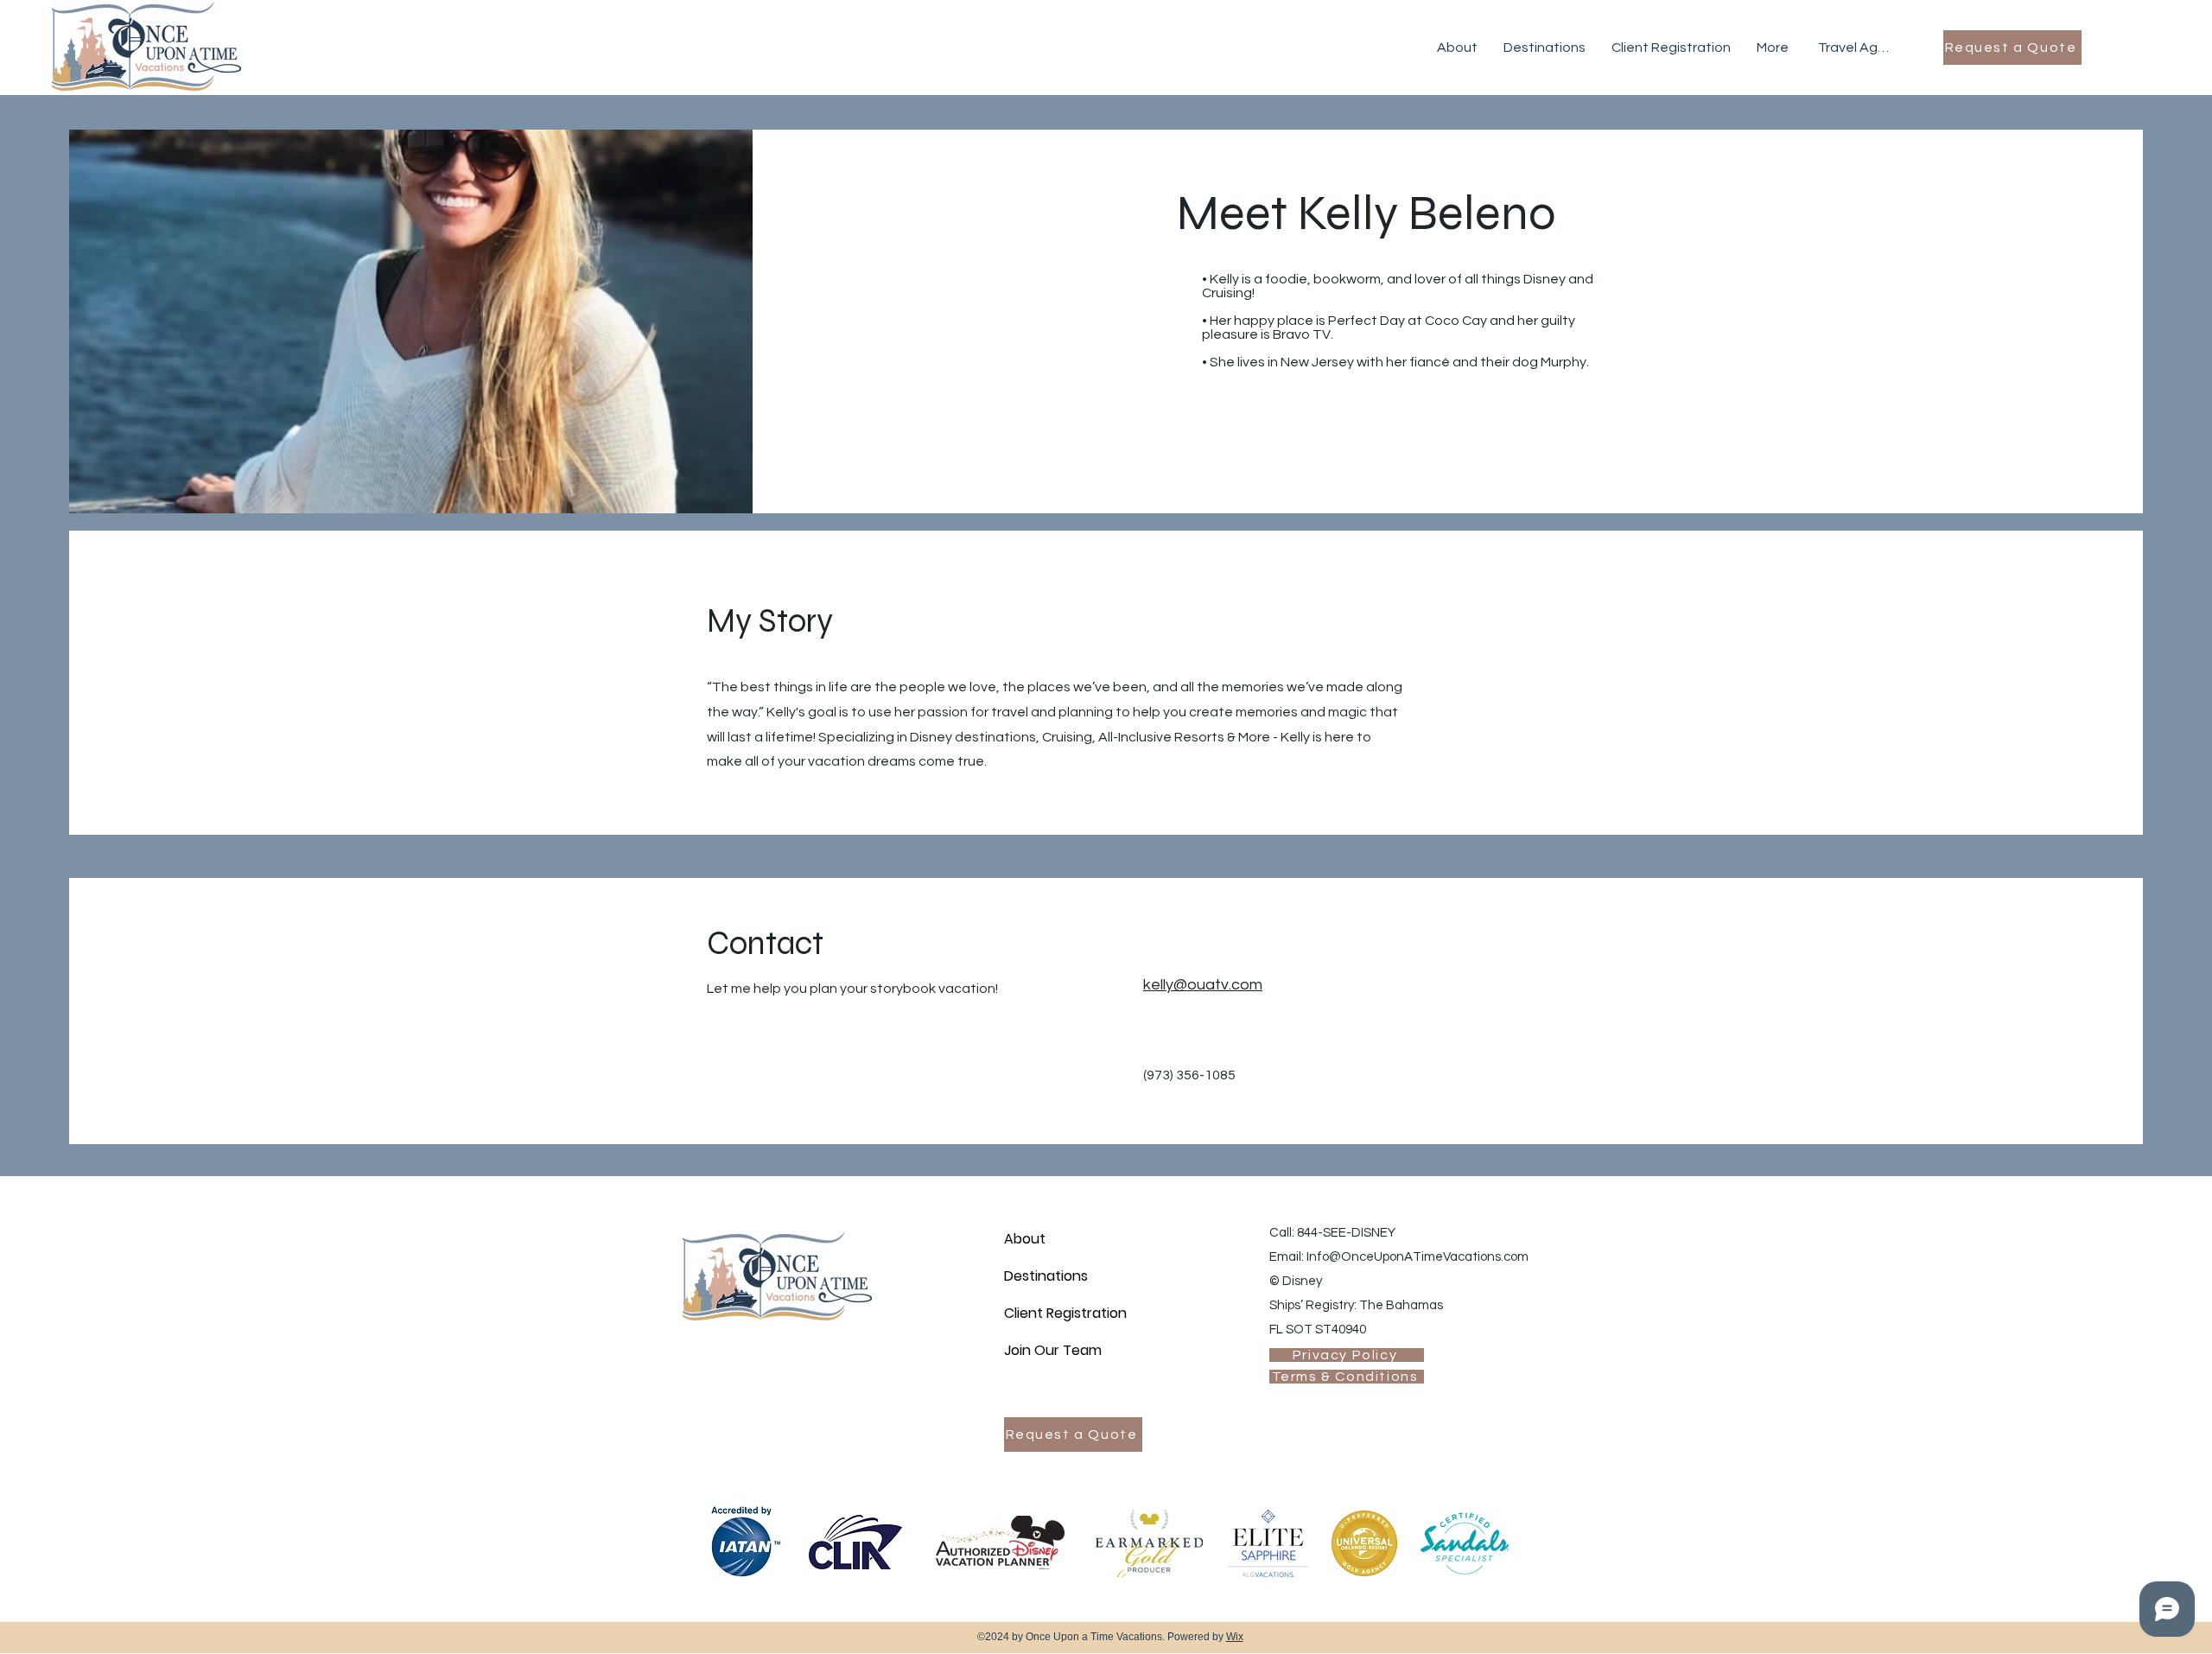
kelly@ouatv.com (1203, 985)
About (1025, 1239)
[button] (1457, 48)
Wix (1235, 1637)
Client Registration (1065, 1313)
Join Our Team (1053, 1350)
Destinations (1046, 1276)
